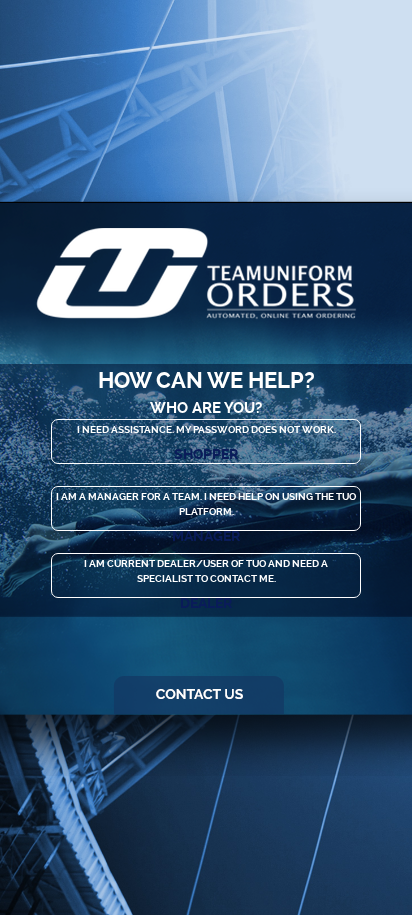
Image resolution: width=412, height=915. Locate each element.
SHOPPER (206, 454)
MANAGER (206, 536)
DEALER (206, 603)
